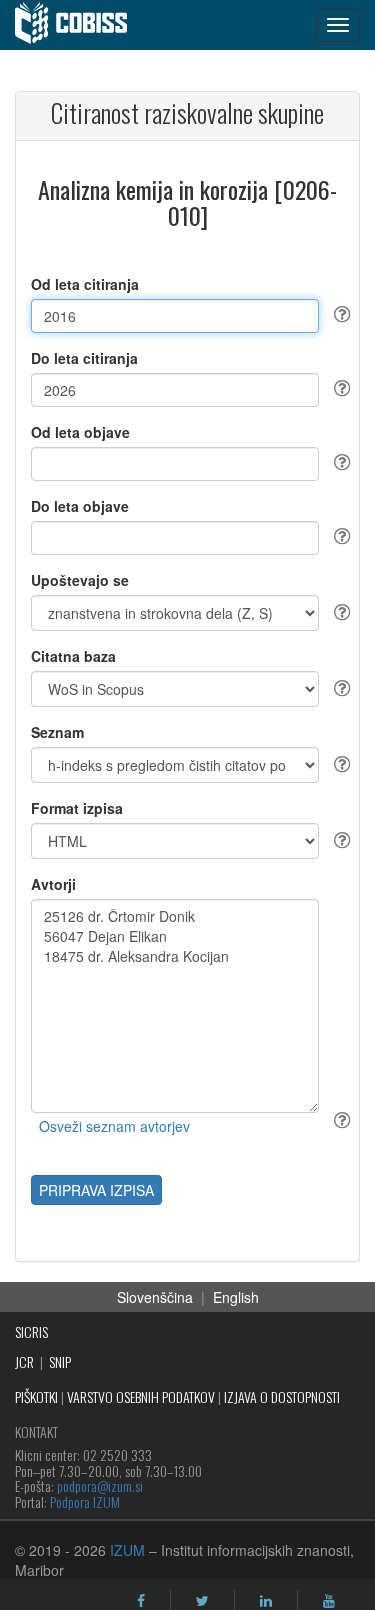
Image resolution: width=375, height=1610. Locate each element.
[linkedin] (266, 1601)
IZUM (127, 1550)
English (236, 1297)
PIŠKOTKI (36, 1396)
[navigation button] (338, 25)
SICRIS (31, 1331)
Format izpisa (77, 808)
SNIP (60, 1361)
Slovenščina (155, 1297)
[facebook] (141, 1601)
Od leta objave (80, 432)
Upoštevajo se (80, 580)
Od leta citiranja (85, 284)
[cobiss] (81, 25)
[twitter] (202, 1601)
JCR (24, 1361)
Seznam (57, 732)
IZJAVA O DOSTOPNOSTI (282, 1396)
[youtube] (329, 1601)
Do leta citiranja (84, 358)
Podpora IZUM (85, 1501)
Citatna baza (73, 656)
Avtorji (53, 884)
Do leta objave (80, 506)
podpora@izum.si (100, 1485)
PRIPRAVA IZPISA (96, 1190)
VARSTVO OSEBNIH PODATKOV (141, 1396)
